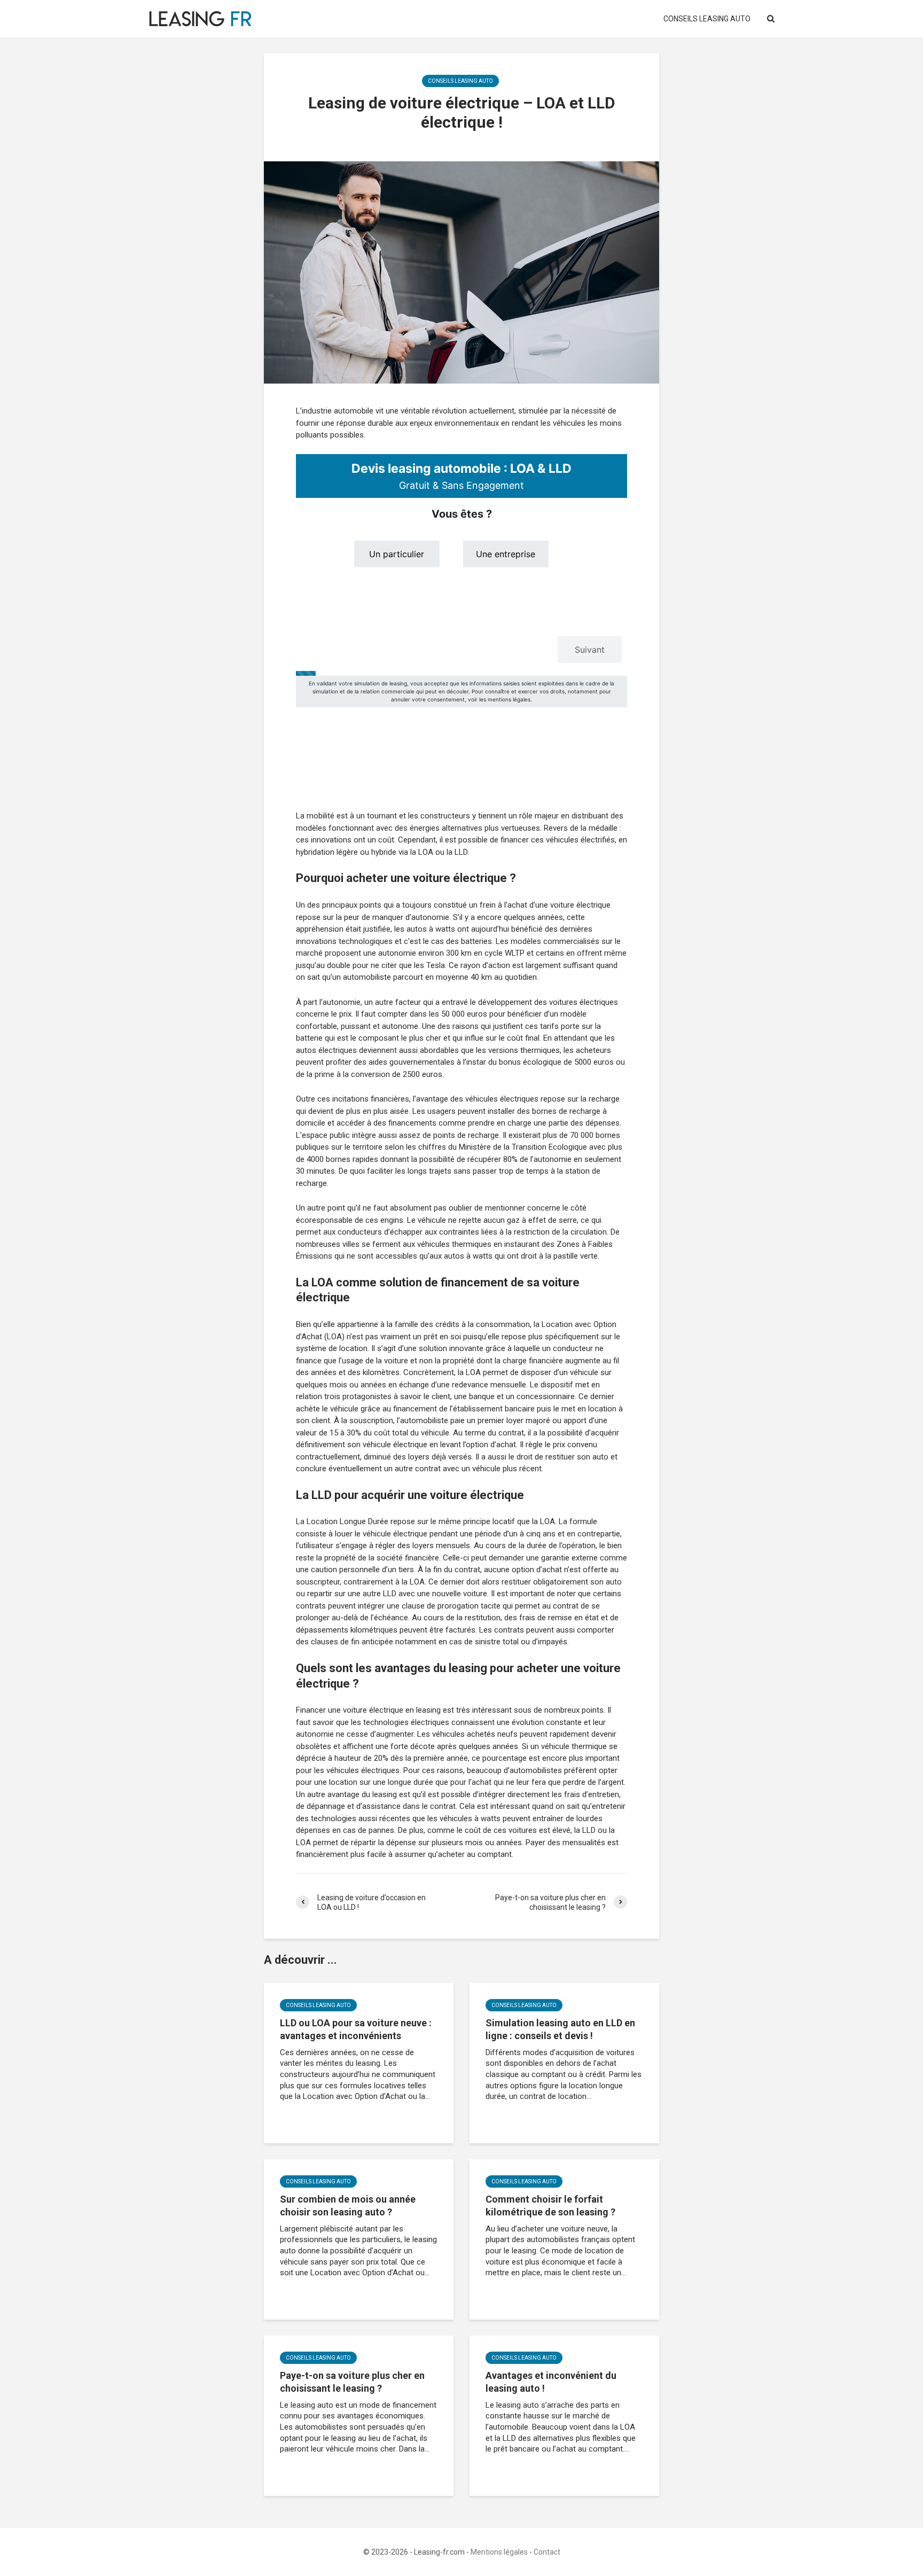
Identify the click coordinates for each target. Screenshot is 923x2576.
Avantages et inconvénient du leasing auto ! (551, 2382)
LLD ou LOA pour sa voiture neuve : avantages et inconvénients (356, 2029)
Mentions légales (499, 2552)
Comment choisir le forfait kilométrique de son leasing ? (550, 2206)
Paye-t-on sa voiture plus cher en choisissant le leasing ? (352, 2382)
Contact (547, 2552)
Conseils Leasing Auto (707, 19)
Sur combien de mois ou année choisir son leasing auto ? (348, 2206)
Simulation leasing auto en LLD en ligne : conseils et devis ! (560, 2029)
